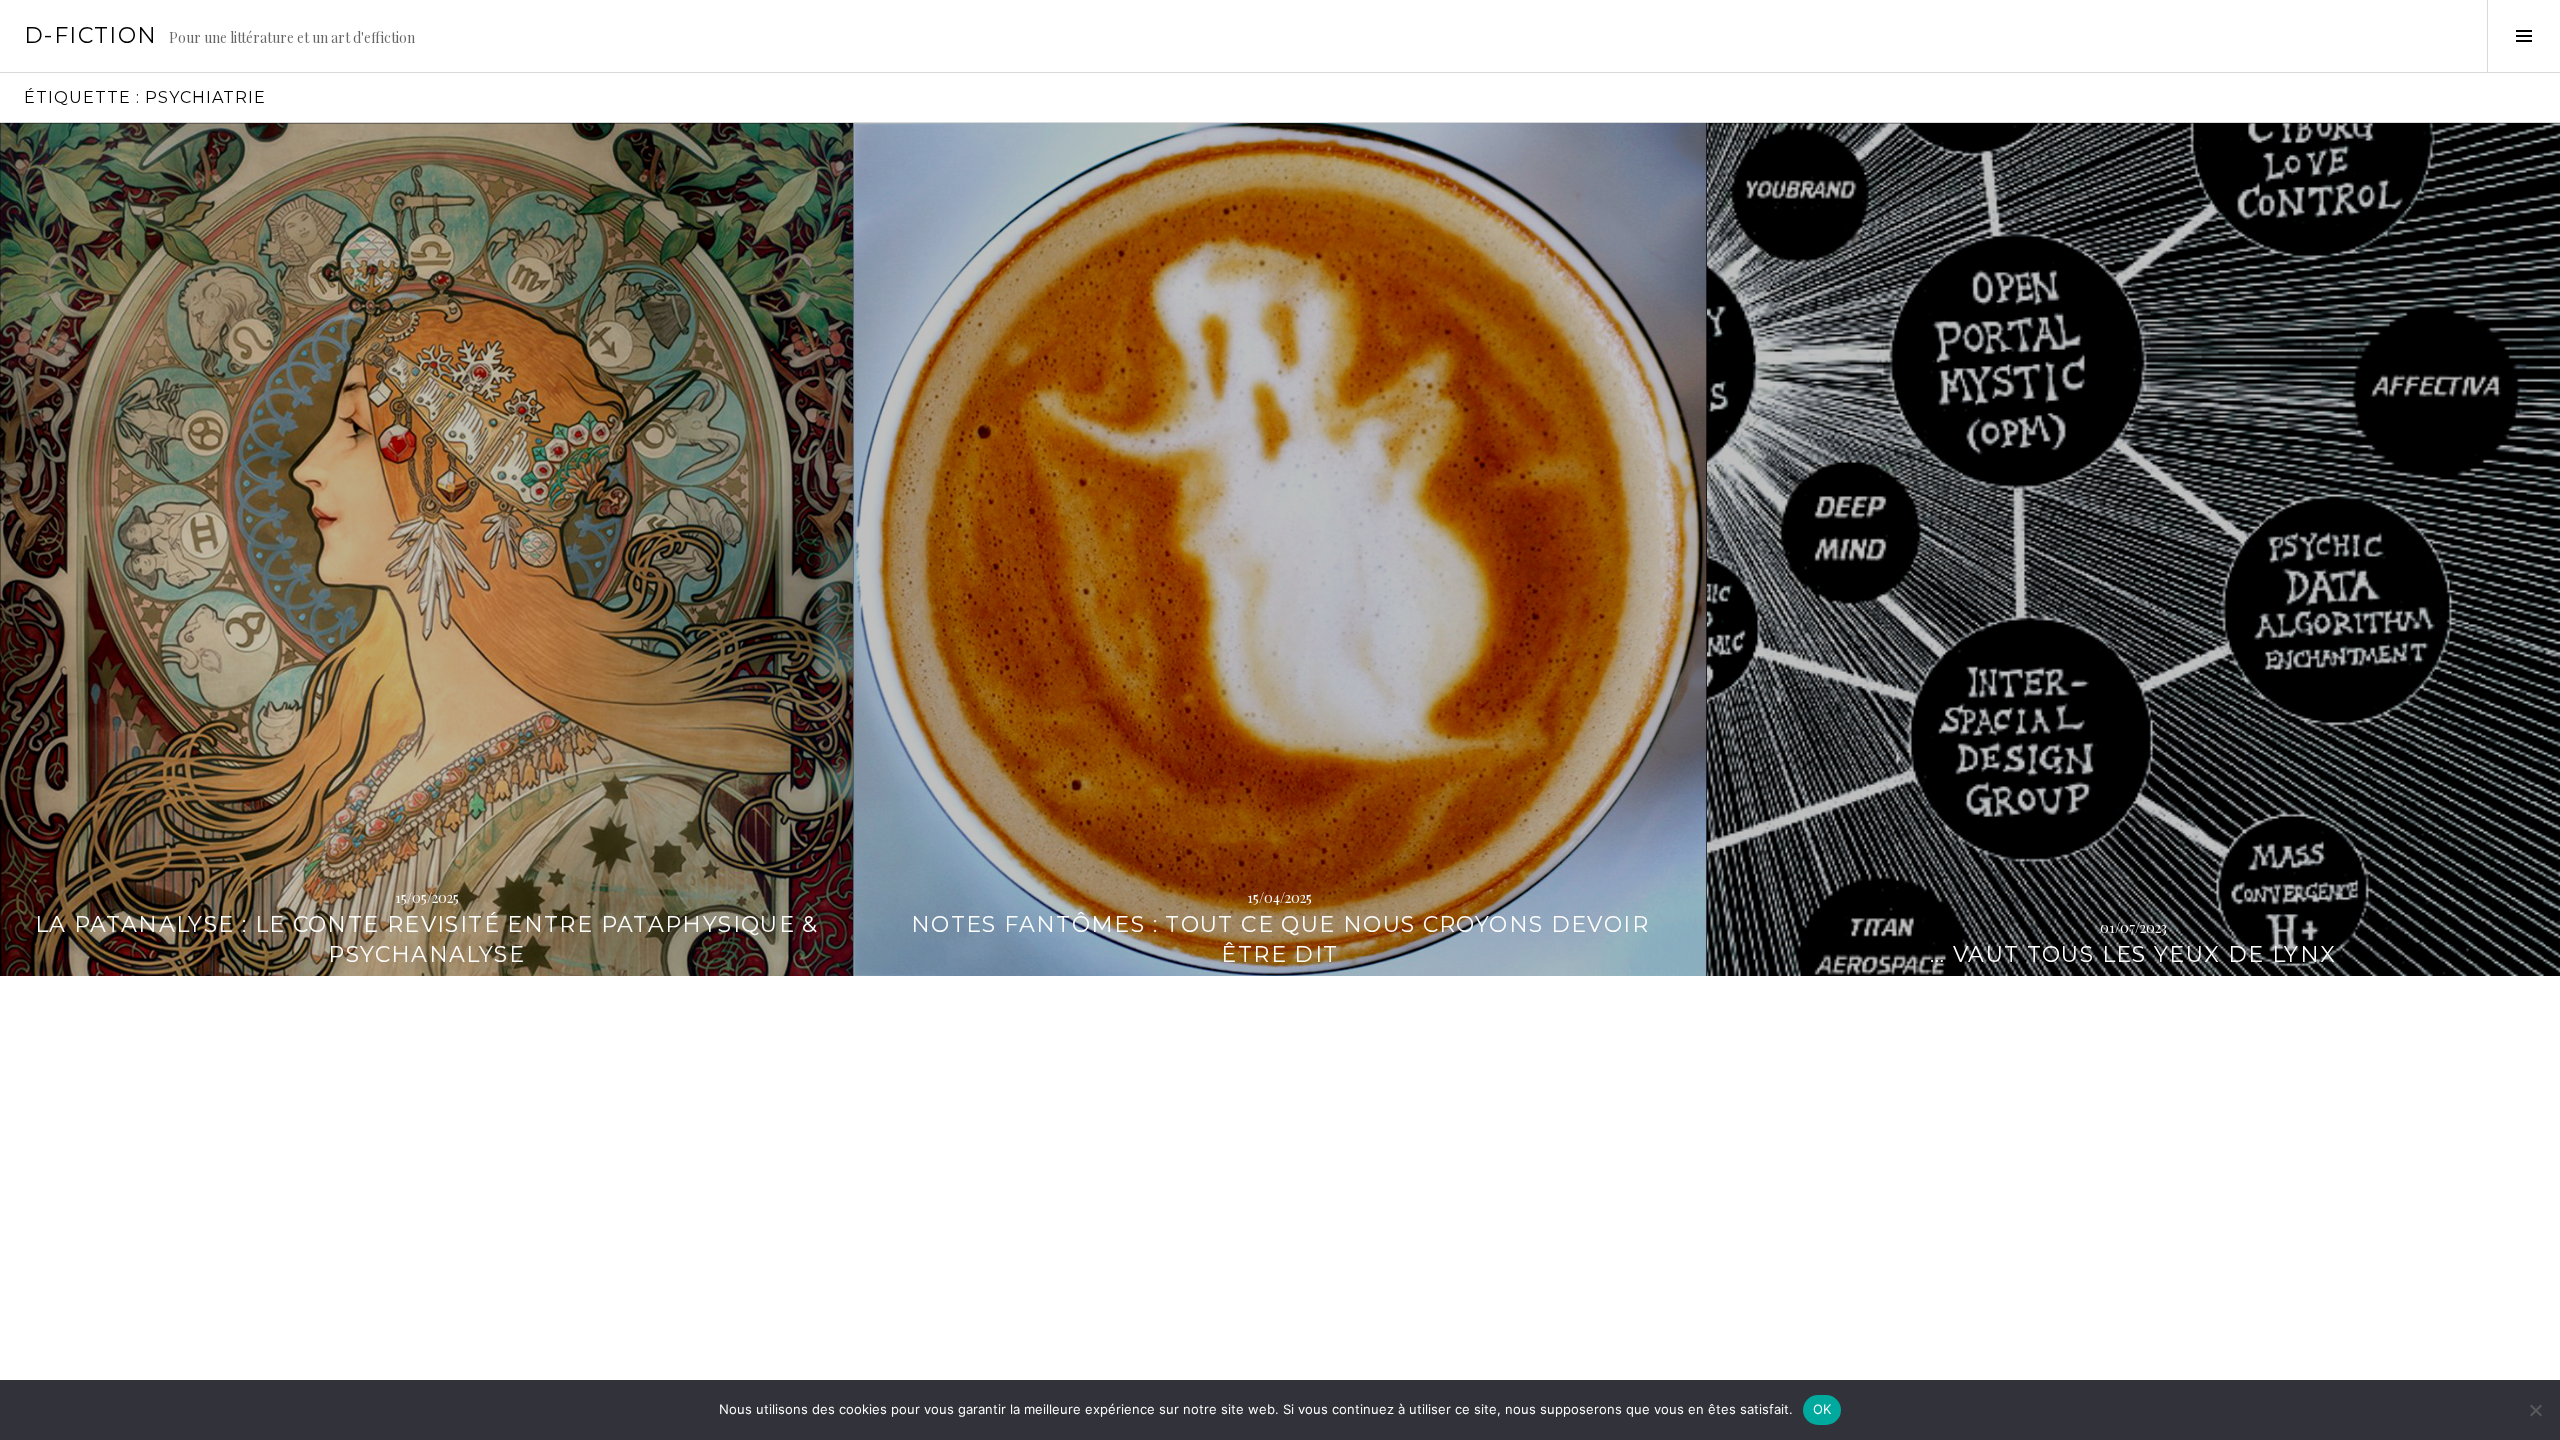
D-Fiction (90, 35)
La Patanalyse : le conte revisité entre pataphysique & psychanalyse (427, 939)
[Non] (2535, 1410)
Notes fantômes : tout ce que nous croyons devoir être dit (1280, 939)
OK (1822, 1409)
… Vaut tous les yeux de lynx (2133, 954)
